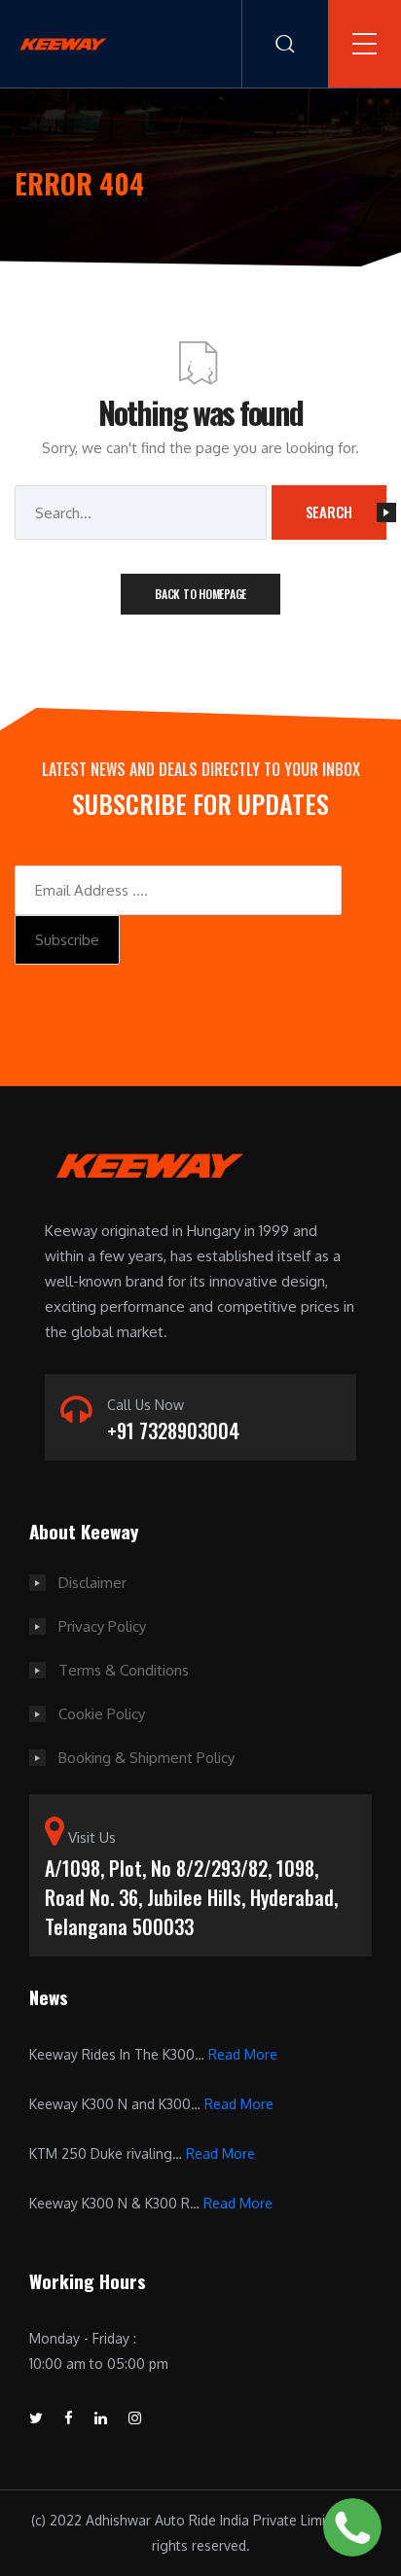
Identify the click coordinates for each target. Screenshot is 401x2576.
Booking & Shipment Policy (146, 1758)
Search (329, 512)
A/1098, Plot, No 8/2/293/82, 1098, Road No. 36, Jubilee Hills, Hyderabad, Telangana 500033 (191, 1897)
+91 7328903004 (173, 1430)
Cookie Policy (102, 1714)
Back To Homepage (200, 594)
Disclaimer (92, 1583)
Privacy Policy (102, 1626)
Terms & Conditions (124, 1670)
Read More (243, 2054)
